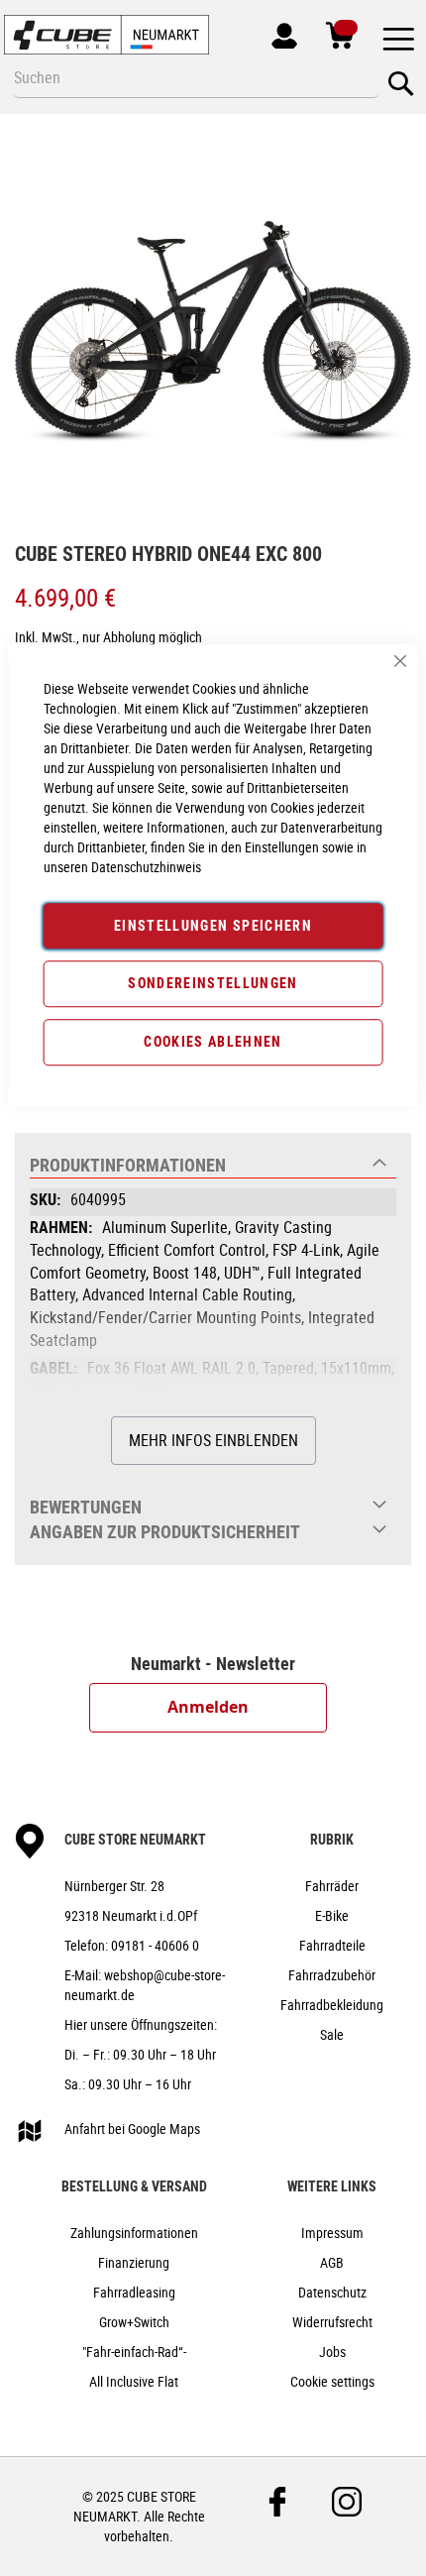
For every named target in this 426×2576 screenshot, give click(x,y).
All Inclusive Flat (134, 2381)
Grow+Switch (134, 2322)
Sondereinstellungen (213, 984)
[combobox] (196, 77)
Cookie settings (332, 2381)
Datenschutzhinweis (146, 867)
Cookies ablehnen (213, 1041)
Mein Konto (274, 32)
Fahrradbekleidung (332, 2005)
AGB (332, 2262)
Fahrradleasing (134, 2292)
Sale (332, 2034)
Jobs (332, 2352)
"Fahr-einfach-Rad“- (134, 2352)
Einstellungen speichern (213, 925)
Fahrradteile (332, 1945)
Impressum (332, 2233)
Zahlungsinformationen (134, 2233)
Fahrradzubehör (332, 1975)
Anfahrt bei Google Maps (132, 2128)
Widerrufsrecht (332, 2322)
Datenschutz (332, 2292)
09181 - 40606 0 (155, 1945)
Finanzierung (134, 2262)
